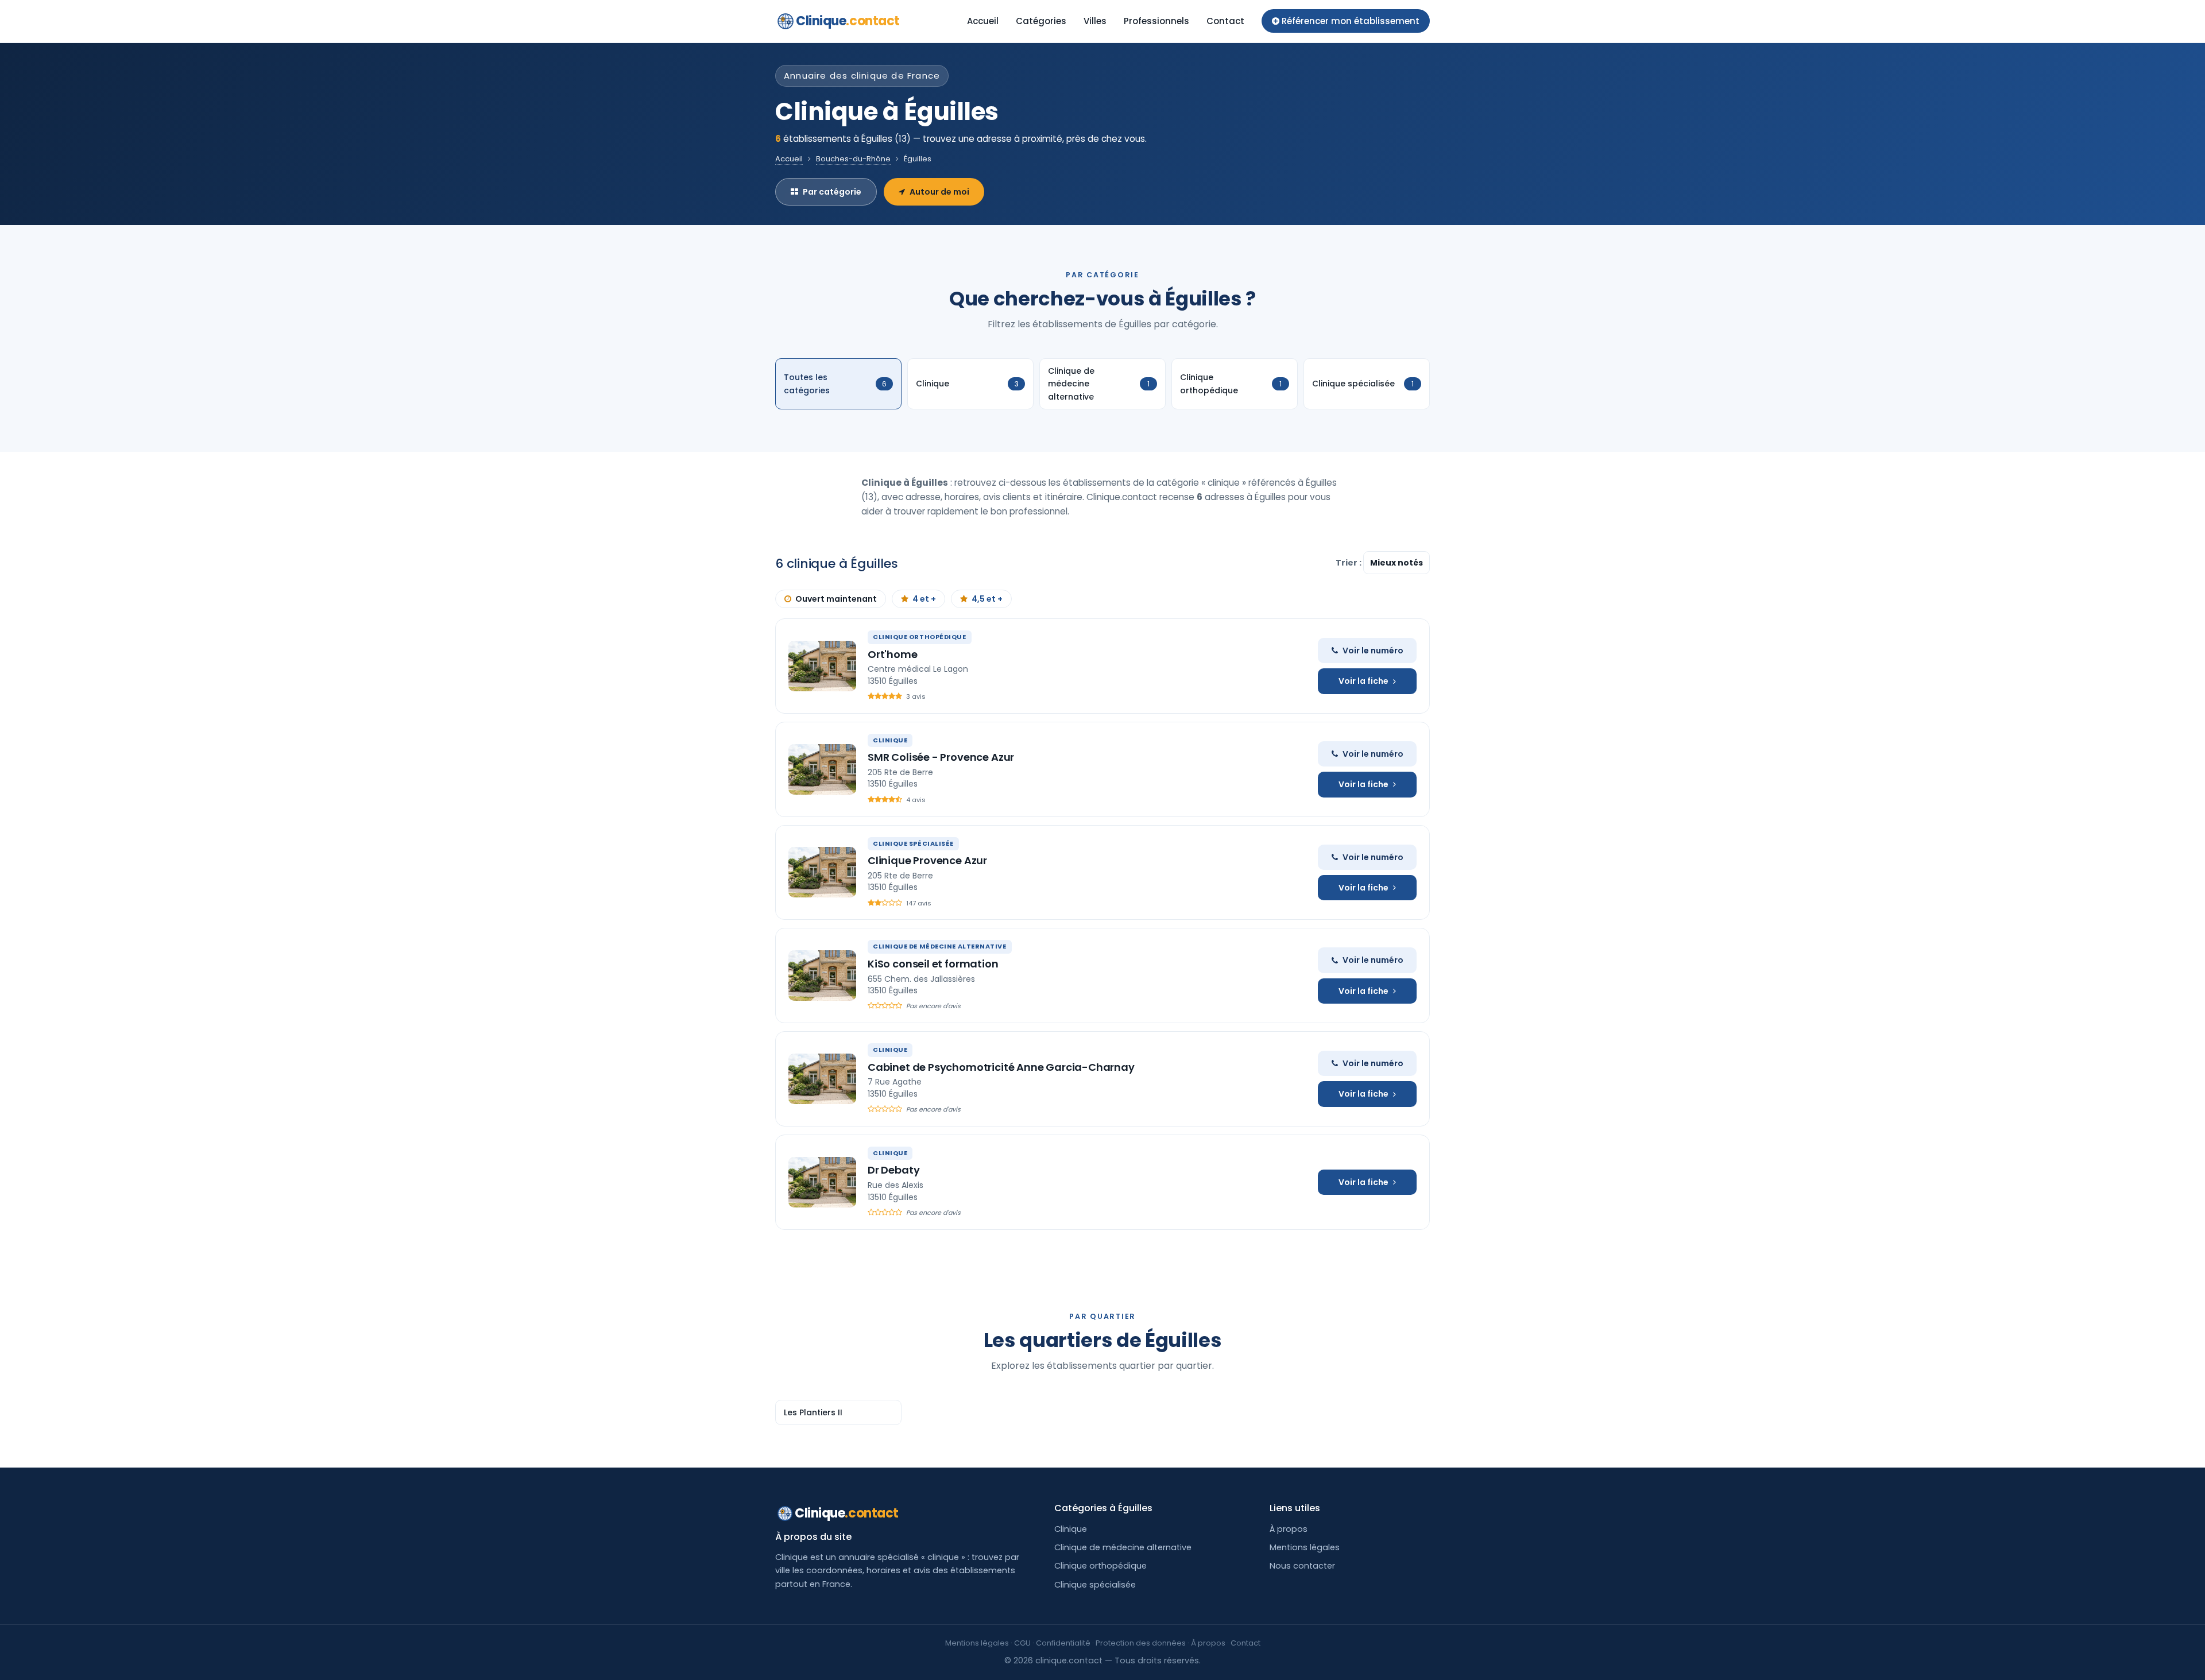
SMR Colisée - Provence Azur (941, 757)
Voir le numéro (1373, 651)
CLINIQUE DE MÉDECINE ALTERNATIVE (940, 946)
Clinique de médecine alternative (1123, 1547)
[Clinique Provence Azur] (822, 872)
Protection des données (1141, 1643)
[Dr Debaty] (822, 1182)
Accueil (983, 21)
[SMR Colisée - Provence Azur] (822, 769)
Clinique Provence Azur (927, 860)
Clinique (848, 21)
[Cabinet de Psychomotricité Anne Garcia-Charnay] (822, 1079)
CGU (1022, 1643)
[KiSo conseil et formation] (822, 976)
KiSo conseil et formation (933, 964)
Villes (1095, 21)
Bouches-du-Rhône (853, 159)
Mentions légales (1305, 1547)
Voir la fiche (1363, 681)
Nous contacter (1302, 1566)
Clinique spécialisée (1095, 1585)
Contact (1225, 21)
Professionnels (1156, 21)
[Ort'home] (822, 666)
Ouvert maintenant (836, 599)
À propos (1289, 1529)
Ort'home (893, 654)
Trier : (1349, 563)
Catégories (1041, 21)
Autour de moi (939, 192)
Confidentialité (1063, 1643)
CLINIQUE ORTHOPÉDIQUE (920, 637)
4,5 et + (987, 599)
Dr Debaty (893, 1170)
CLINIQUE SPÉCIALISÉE (913, 843)
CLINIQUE (890, 740)
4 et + (924, 599)
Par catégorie (832, 192)
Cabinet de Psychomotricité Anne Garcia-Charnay (1001, 1067)
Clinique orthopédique (1100, 1566)
